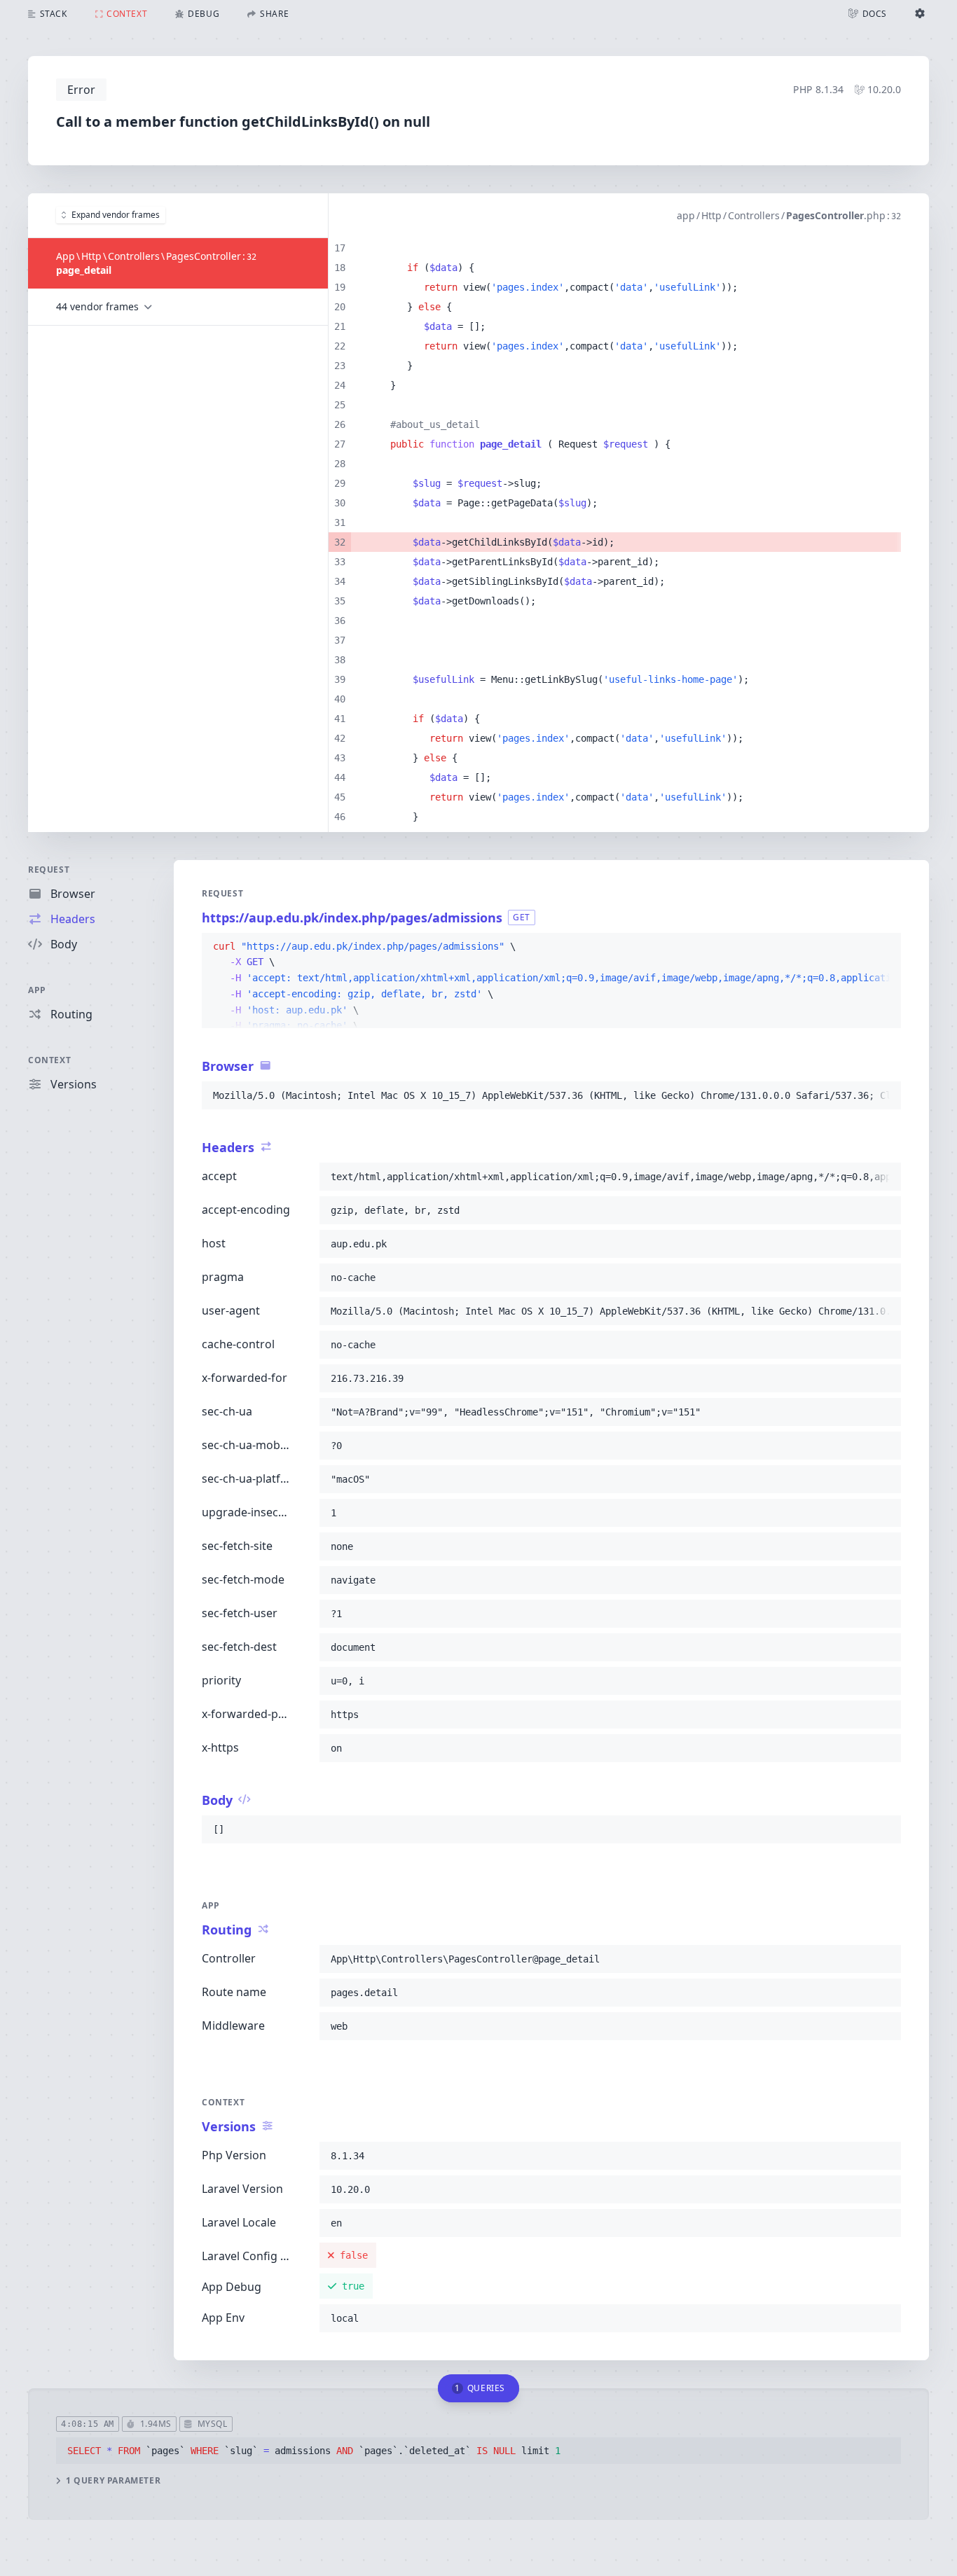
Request (49, 870)
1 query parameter (113, 2481)
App (37, 990)
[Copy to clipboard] (884, 947)
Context (49, 1060)
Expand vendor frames (116, 215)
